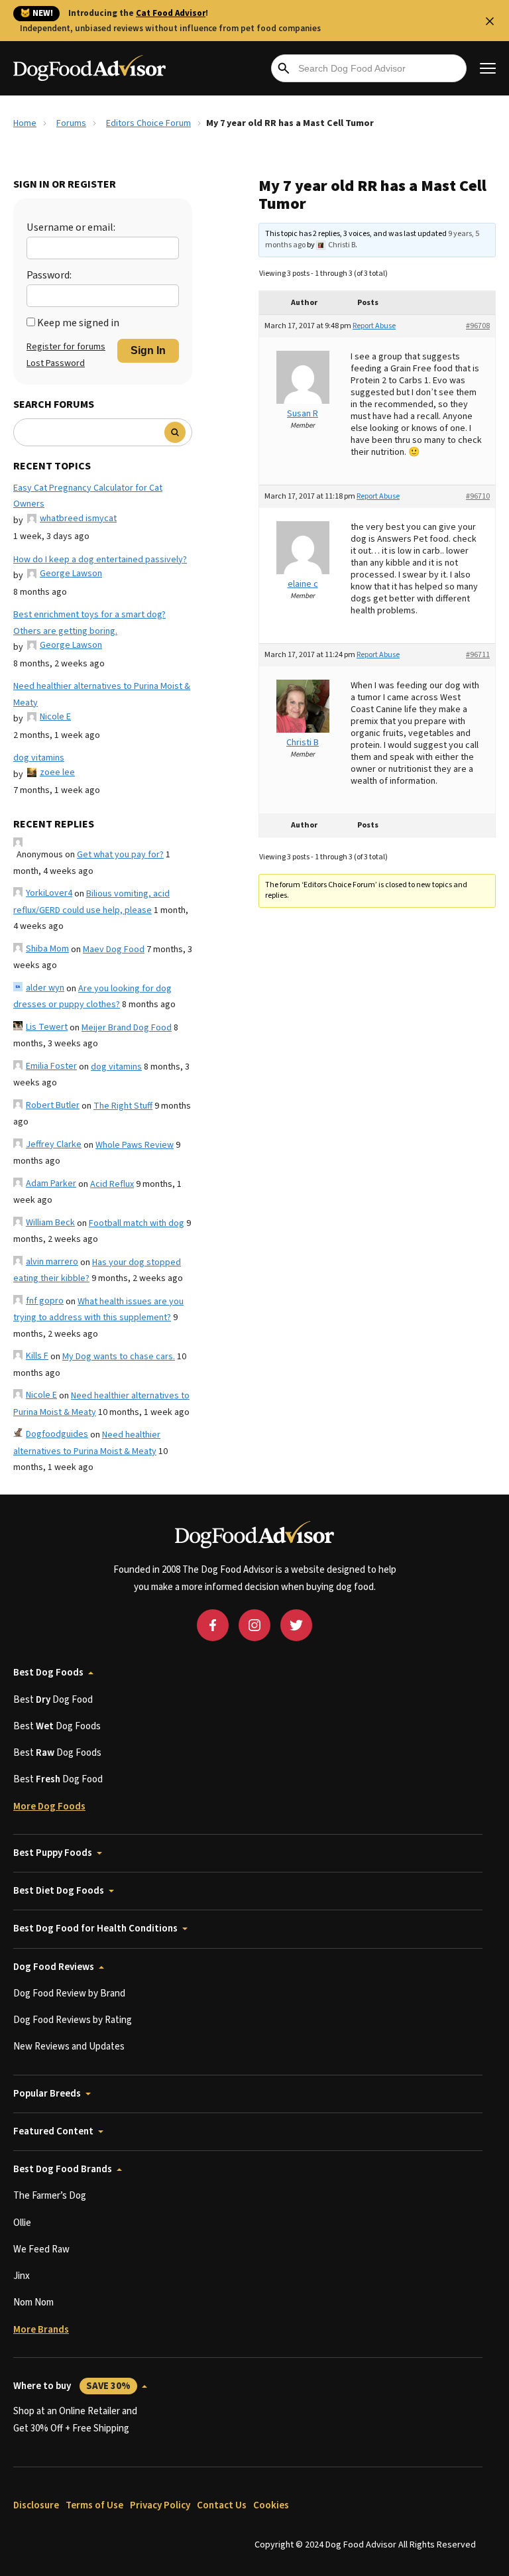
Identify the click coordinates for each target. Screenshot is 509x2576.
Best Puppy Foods (53, 1853)
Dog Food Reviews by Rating (73, 2020)
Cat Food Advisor (171, 13)
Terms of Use (94, 2505)
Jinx (22, 2276)
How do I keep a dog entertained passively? (100, 560)
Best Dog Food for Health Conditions (95, 1929)
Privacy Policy (160, 2505)
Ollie (22, 2223)
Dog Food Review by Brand (69, 1993)
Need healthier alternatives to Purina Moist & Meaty (102, 695)
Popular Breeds (47, 2094)
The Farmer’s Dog (50, 2196)
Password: (49, 275)
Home (25, 123)
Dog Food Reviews (54, 1967)
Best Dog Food (53, 1700)
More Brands (41, 2330)
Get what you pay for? (120, 855)
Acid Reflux (112, 1184)
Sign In (148, 350)
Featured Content (53, 2131)
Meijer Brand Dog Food (127, 1028)
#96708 (478, 326)
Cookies (271, 2505)
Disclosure (36, 2505)
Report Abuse (374, 326)
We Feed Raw (41, 2249)
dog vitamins (39, 758)
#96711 (478, 655)
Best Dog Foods (48, 1673)
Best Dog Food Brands (63, 2169)
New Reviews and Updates (69, 2047)
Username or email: (71, 227)
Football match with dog (137, 1223)
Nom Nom (33, 2302)
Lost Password (56, 363)
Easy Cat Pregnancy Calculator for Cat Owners (88, 496)
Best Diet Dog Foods (59, 1891)
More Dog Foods (49, 1807)
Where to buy (72, 2386)
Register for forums (66, 347)
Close (490, 21)
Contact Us (222, 2505)
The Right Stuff (123, 1106)
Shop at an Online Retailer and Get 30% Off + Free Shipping (75, 2420)
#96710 (478, 496)
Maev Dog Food (114, 950)
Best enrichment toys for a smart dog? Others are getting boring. (89, 623)
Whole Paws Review (135, 1145)
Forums (71, 123)
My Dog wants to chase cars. (119, 1357)
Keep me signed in (78, 323)
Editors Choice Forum (148, 123)
